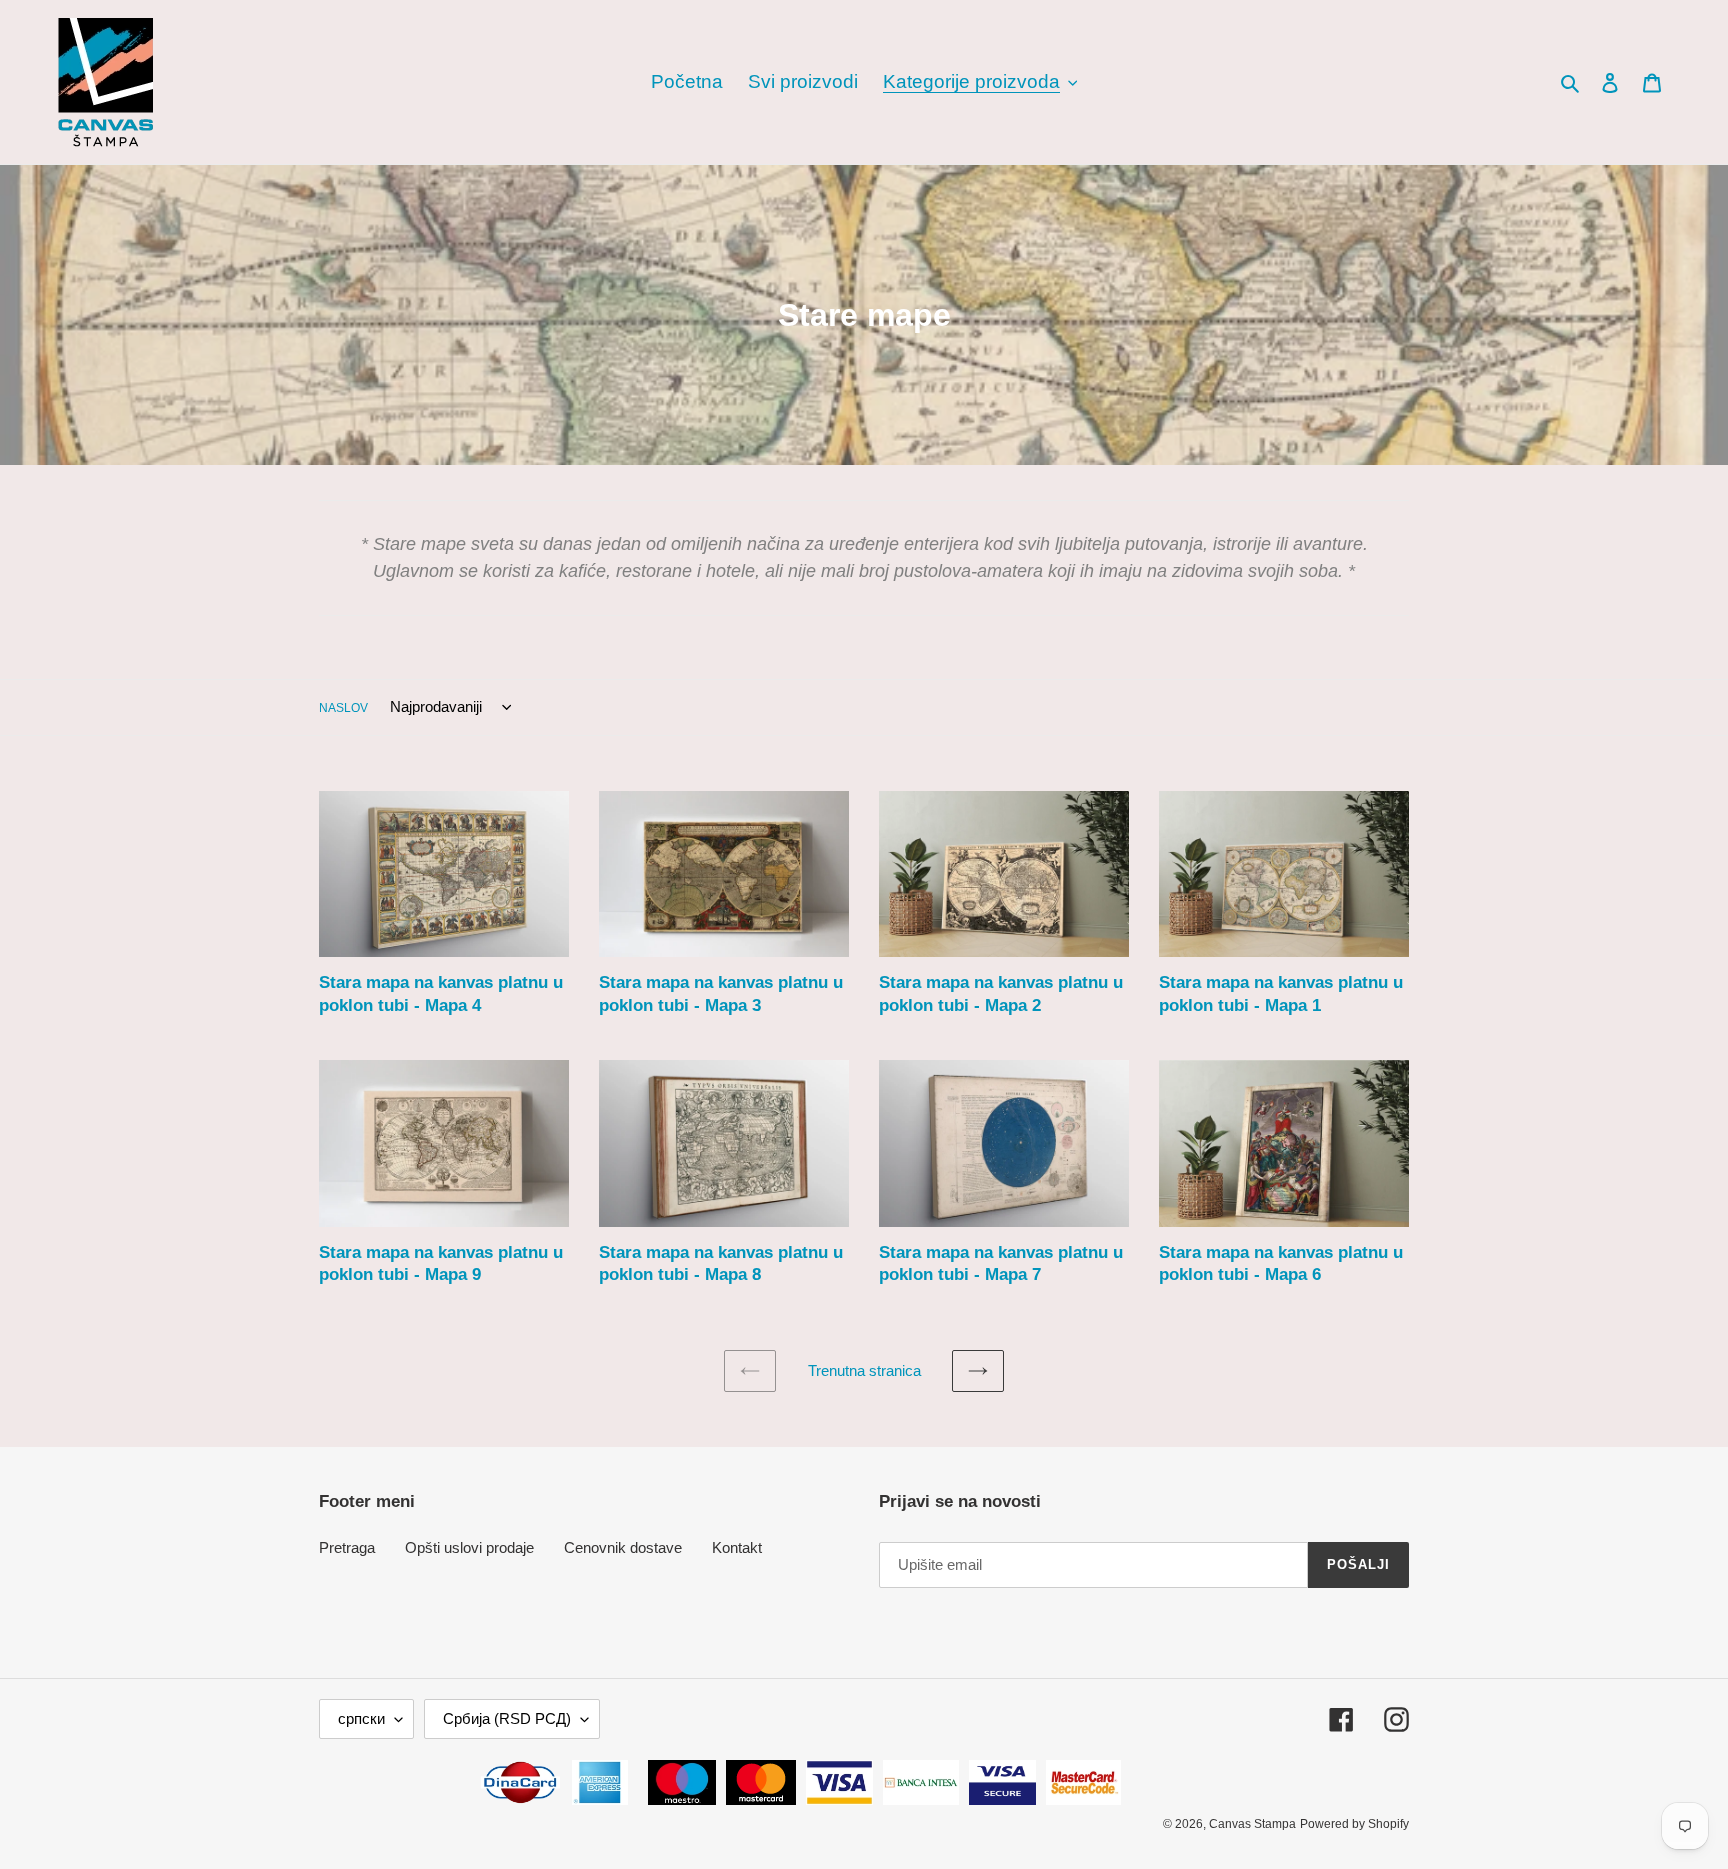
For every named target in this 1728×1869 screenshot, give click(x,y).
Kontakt (737, 1547)
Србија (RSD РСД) (507, 1718)
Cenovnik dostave (623, 1547)
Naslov (343, 708)
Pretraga (347, 1547)
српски (361, 1718)
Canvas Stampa (1252, 1824)
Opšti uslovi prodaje (469, 1547)
